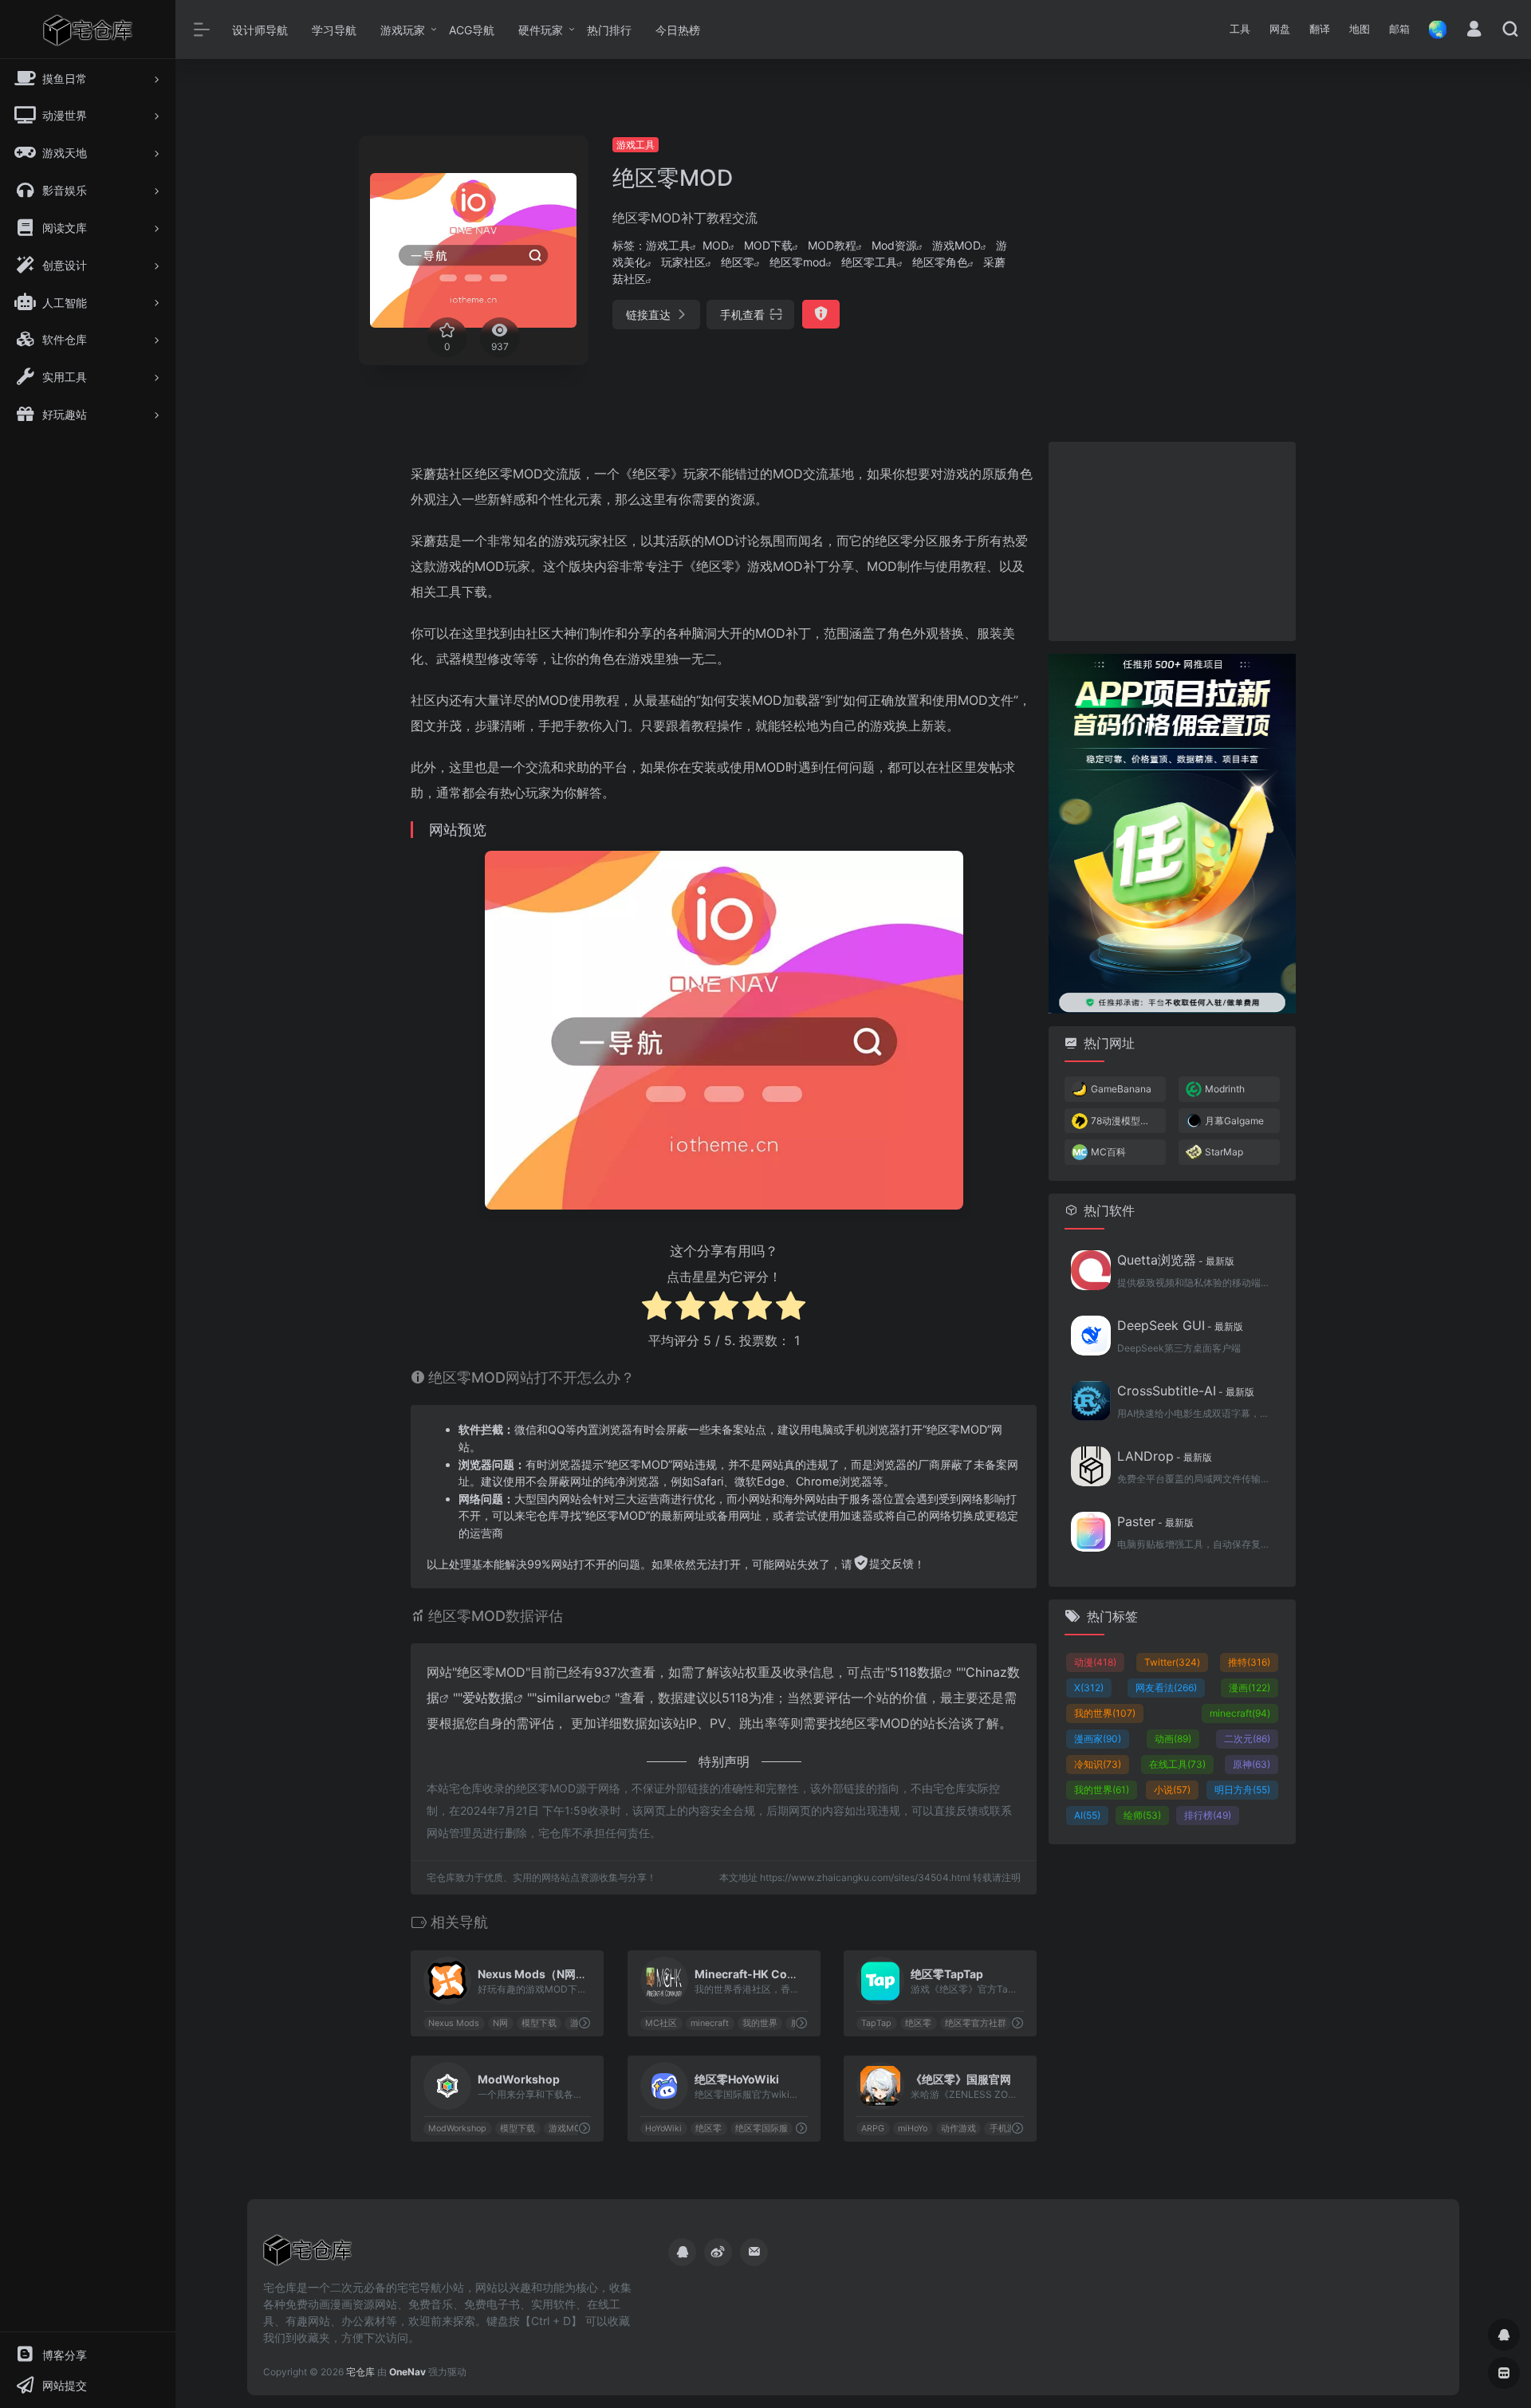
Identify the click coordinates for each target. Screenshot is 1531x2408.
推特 (1249, 1662)
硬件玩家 (541, 30)
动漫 (1095, 1662)
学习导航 (334, 30)
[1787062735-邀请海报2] (1172, 832)
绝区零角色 (940, 262)
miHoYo (913, 2129)
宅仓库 (360, 2372)
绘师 (1142, 1815)
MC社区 (661, 2023)
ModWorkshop (457, 2129)
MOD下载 (768, 245)
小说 (1172, 1790)
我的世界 (760, 2023)
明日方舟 (1242, 1790)
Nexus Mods (454, 2023)
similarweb (569, 1698)
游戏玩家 (403, 30)
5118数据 (916, 1672)
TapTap (877, 2023)
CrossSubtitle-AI (1186, 1391)
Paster (1155, 1521)
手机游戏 (1007, 2129)
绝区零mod (798, 262)
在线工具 (1177, 1764)
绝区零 (738, 262)
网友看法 (1166, 1688)
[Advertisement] (1191, 247)
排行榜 (1208, 1815)
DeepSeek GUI (1180, 1325)
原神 (1252, 1764)
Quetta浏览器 (1176, 1260)
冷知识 (1098, 1764)
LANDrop (1165, 1456)
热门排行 (609, 30)
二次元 (1247, 1739)
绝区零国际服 (762, 2129)
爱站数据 (488, 1698)
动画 (1173, 1739)
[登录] (1474, 31)
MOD (716, 245)
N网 (500, 2023)
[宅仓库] (307, 2256)
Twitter (1172, 1662)
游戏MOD (956, 245)
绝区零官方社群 (976, 2023)
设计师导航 (260, 30)
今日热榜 (678, 30)
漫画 (1250, 1688)
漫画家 (1098, 1739)
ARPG (874, 2129)
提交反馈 (891, 1563)
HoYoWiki (663, 2129)
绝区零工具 (869, 262)
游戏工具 (636, 145)
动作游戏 (958, 2129)
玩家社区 (683, 262)
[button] (1240, 30)
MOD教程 (832, 245)
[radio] (657, 1308)
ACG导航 (472, 30)
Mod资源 (894, 245)
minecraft (710, 2023)
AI (1087, 1815)
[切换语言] (1433, 29)
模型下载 (539, 2023)
